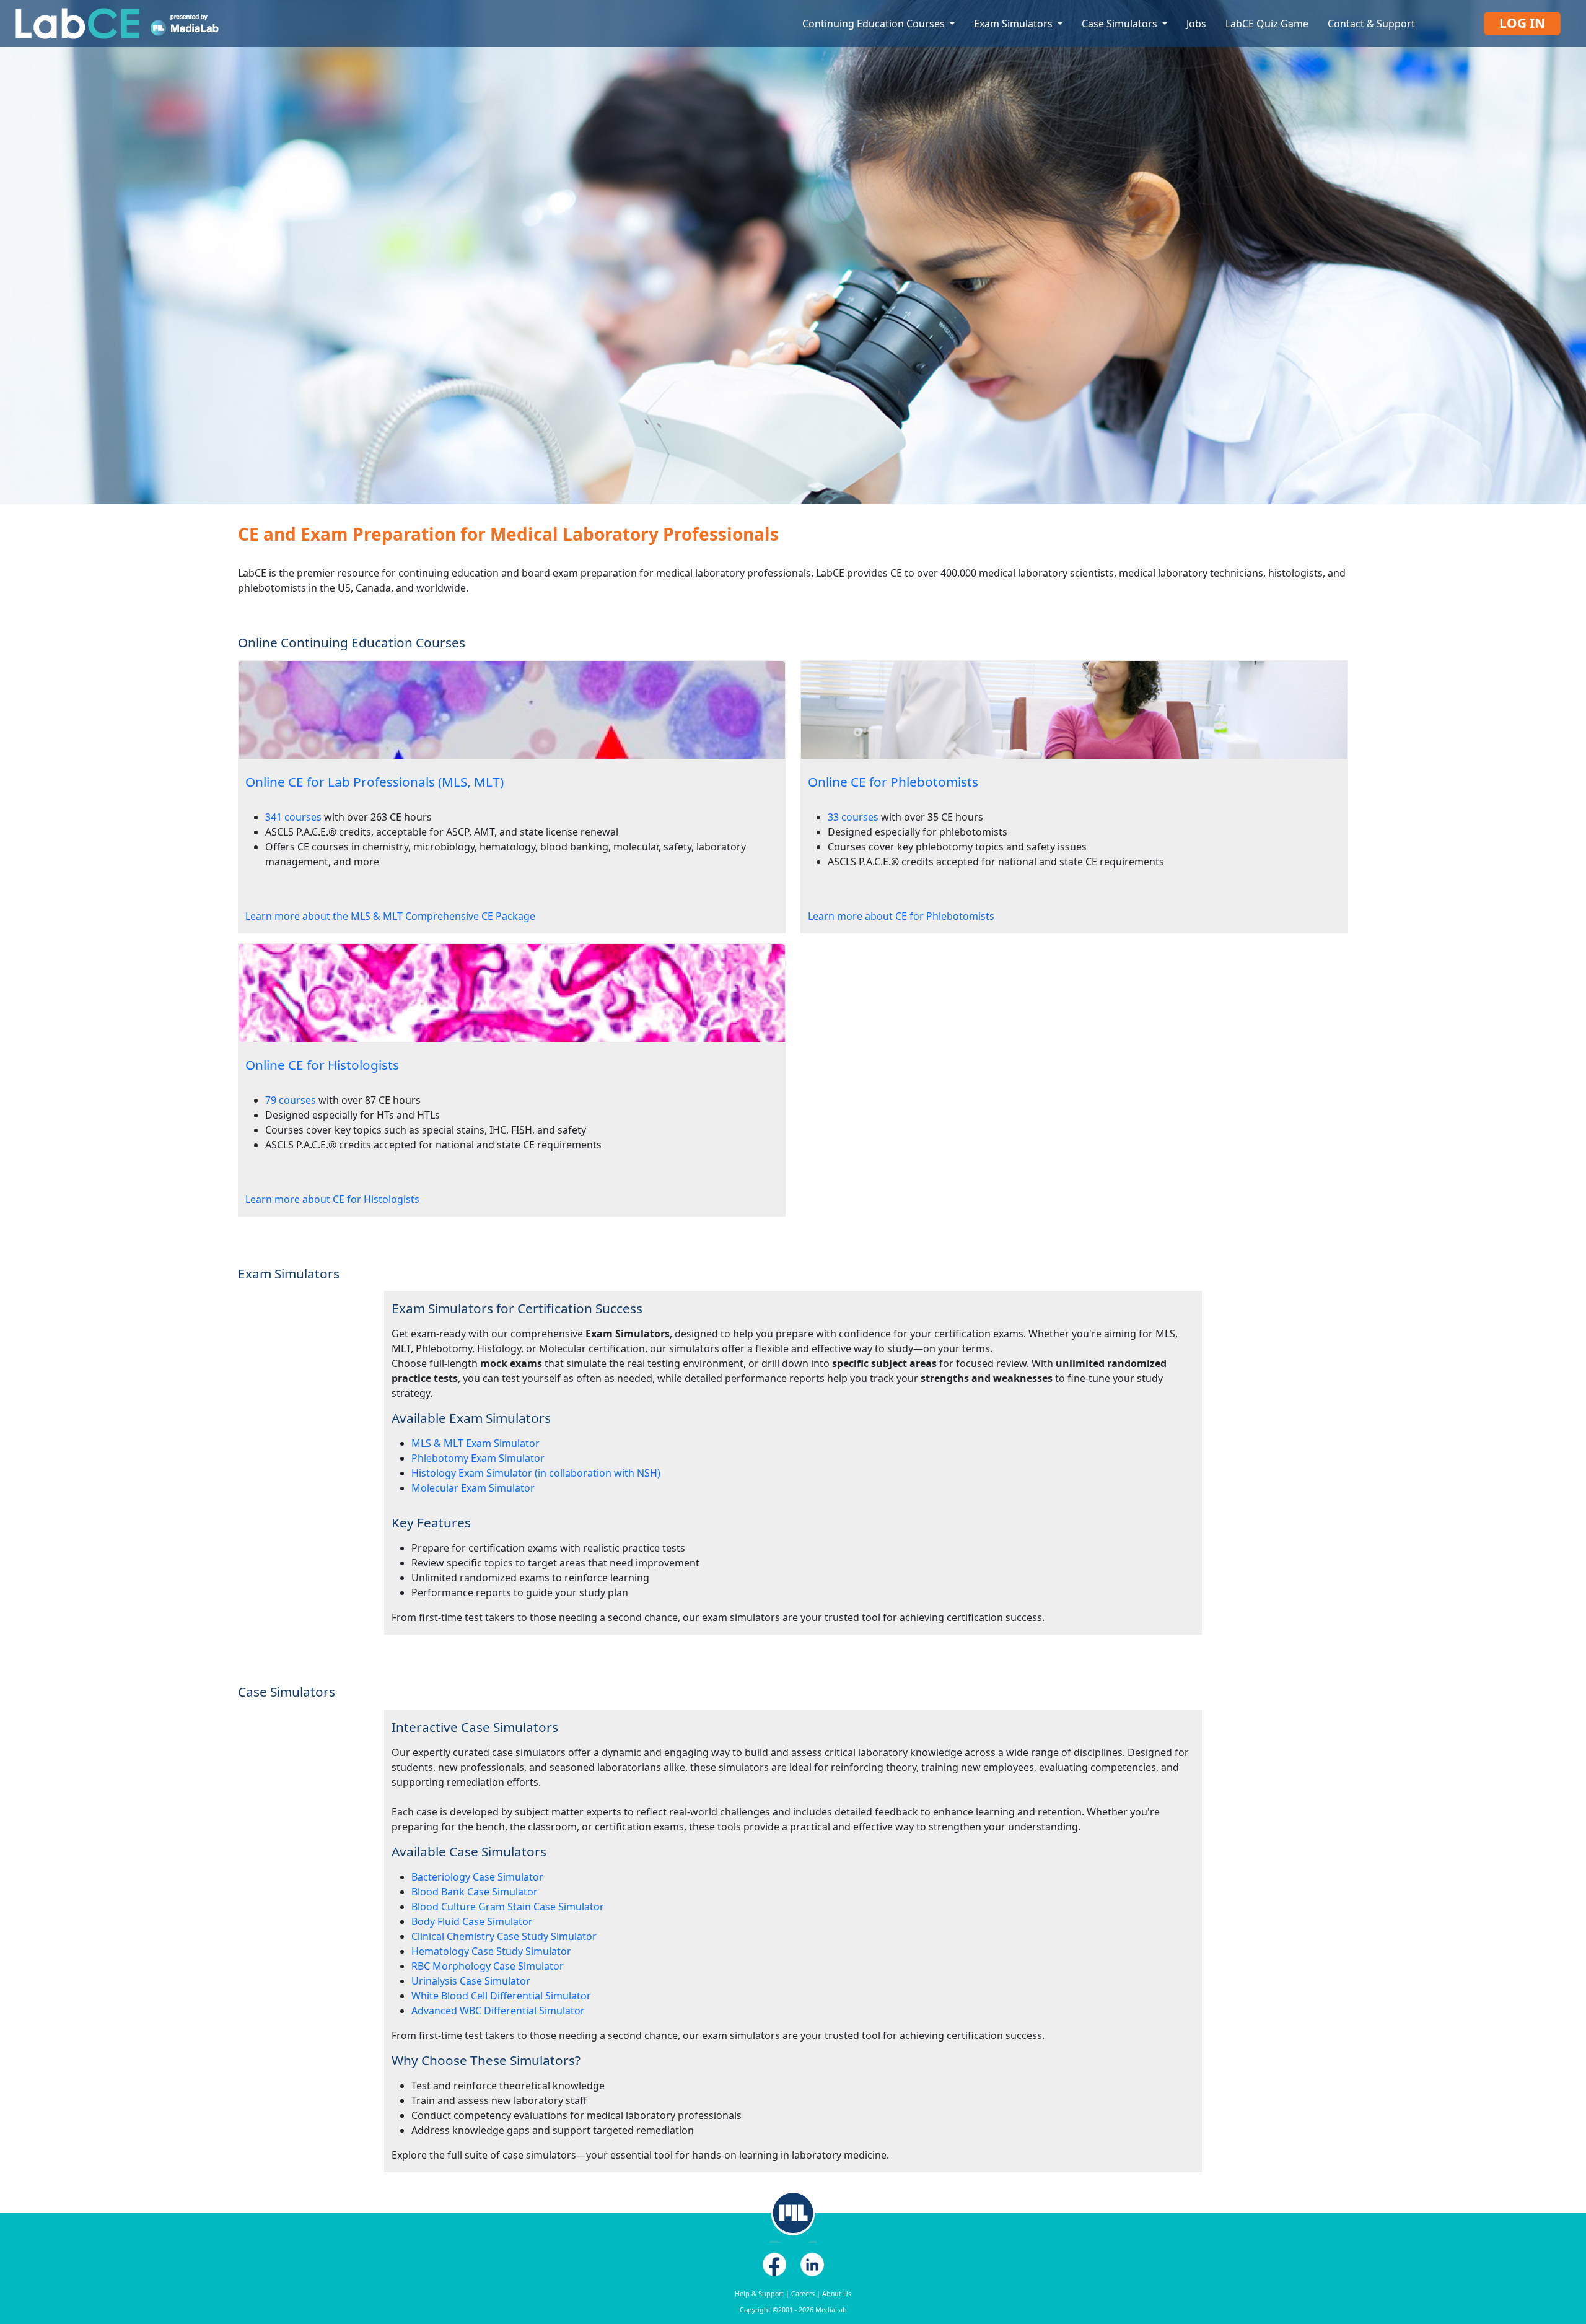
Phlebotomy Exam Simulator (478, 1458)
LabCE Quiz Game (1267, 24)
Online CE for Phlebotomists (893, 782)
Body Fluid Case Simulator (472, 1921)
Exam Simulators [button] (1014, 24)
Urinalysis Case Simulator (471, 1981)
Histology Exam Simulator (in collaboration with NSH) (536, 1473)
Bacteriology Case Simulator (477, 1877)
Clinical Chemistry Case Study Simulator (504, 1936)
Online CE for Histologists (322, 1065)
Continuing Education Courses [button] (875, 24)
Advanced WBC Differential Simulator (498, 2011)
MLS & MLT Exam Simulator (475, 1443)
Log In (1522, 23)
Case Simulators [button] (1121, 24)
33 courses (853, 817)
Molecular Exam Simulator (473, 1488)
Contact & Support (1371, 24)
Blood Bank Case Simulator (475, 1892)
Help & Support (759, 2294)
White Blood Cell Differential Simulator (501, 1996)
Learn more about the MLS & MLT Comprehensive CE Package (390, 916)
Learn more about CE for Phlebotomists (901, 916)
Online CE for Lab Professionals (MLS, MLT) (375, 782)
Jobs (1196, 24)
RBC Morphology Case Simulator (488, 1966)
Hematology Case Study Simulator (491, 1951)
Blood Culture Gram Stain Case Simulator (508, 1907)
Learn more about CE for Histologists (332, 1199)
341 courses (293, 817)
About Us (837, 2294)
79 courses (291, 1100)
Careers (803, 2294)
